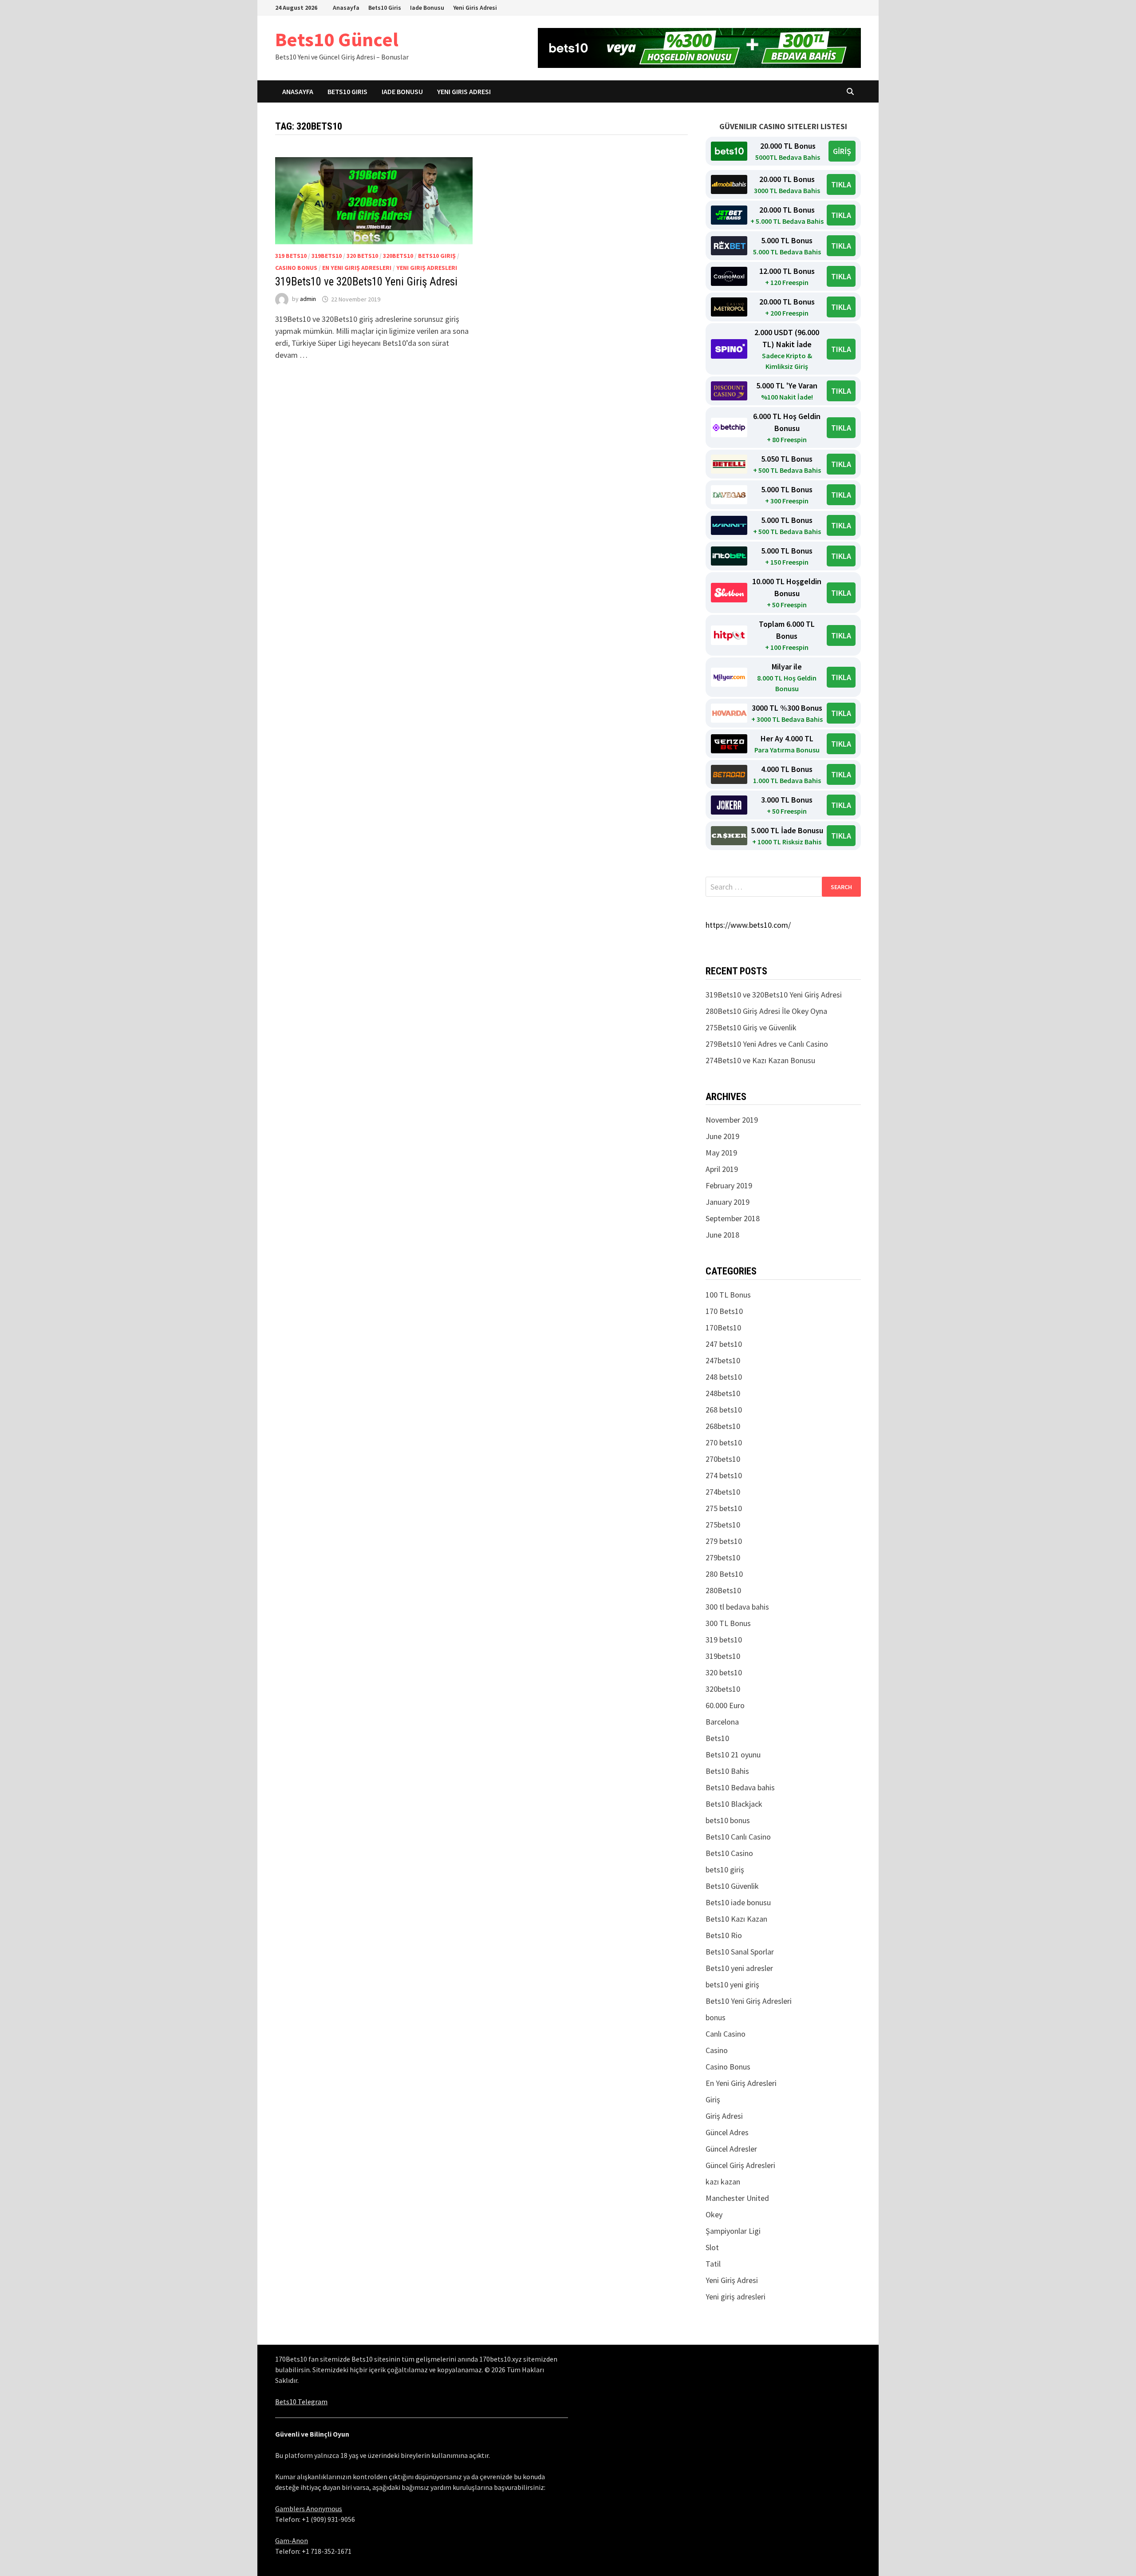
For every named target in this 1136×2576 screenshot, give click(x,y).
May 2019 (721, 1153)
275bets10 (723, 1525)
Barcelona (722, 1722)
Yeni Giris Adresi (475, 8)
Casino (717, 2050)
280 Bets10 (724, 1574)
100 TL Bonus (728, 1295)
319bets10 (327, 256)
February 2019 (729, 1185)
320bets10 (398, 256)
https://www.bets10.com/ (748, 925)
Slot (712, 2247)
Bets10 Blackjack (734, 1804)
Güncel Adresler (731, 2149)
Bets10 (717, 1738)
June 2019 (722, 1136)
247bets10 (723, 1360)
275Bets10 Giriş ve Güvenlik (751, 1027)
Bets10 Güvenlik (732, 1886)
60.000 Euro (725, 1705)
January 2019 (728, 1202)
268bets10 (723, 1426)
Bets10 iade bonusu (738, 1902)
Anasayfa (346, 8)
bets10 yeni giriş (732, 1984)
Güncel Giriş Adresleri (740, 2165)
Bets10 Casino (729, 1853)
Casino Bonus (296, 268)
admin (308, 299)
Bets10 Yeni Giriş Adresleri (749, 2001)
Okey (714, 2214)
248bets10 (723, 1393)
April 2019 (722, 1169)
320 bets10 (362, 256)
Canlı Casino (726, 2034)
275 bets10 (724, 1508)
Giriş (713, 2099)
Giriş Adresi (724, 2116)
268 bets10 (724, 1410)
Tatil (713, 2264)
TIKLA (841, 184)
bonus (716, 2017)
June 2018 (722, 1235)
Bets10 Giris (385, 8)
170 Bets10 (724, 1311)
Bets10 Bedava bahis (740, 1787)
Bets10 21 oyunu (733, 1755)
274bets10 (723, 1492)
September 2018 (733, 1218)
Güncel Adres (727, 2132)
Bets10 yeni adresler (739, 1968)
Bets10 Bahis (727, 1771)
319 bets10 (291, 256)
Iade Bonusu (427, 8)
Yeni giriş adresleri (427, 268)
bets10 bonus (728, 1820)
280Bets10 (723, 1590)
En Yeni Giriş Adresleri (357, 268)
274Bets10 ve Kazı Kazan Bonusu (760, 1060)
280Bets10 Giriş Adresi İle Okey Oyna (766, 1011)
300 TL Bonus (728, 1623)
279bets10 (723, 1557)
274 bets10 (724, 1475)
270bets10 (723, 1459)
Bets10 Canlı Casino (738, 1837)
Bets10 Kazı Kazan (736, 1919)
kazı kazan (723, 2182)
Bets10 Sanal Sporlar (740, 1952)
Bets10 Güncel (337, 39)
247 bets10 (724, 1344)
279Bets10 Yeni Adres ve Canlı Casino (767, 1044)
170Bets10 (723, 1328)
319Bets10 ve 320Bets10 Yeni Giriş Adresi (366, 282)
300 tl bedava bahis (737, 1607)
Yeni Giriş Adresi (732, 2280)
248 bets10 (724, 1377)
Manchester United (737, 2198)
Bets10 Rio (724, 1935)
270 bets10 (724, 1442)
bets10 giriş (437, 256)
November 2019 (732, 1120)
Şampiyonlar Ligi (733, 2231)
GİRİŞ (842, 151)
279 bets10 (724, 1541)
